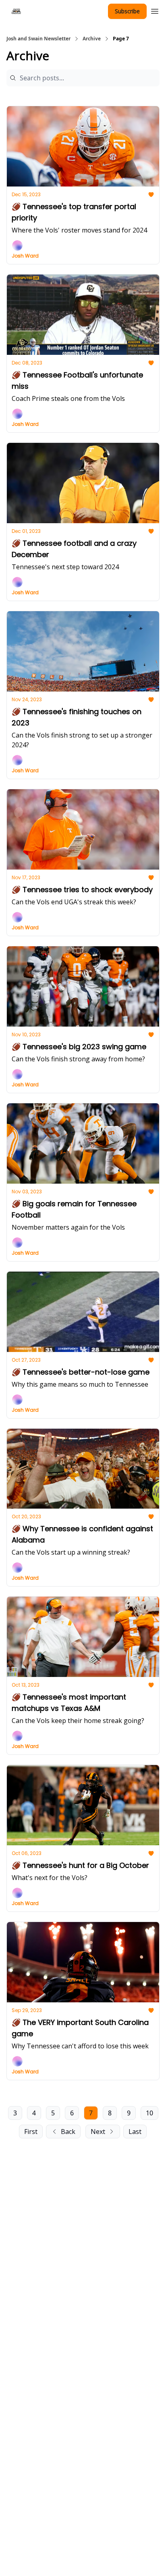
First (31, 2132)
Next (98, 2132)
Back (68, 2132)
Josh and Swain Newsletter (38, 39)
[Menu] (155, 10)
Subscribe (127, 11)
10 (149, 2113)
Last (135, 2132)
